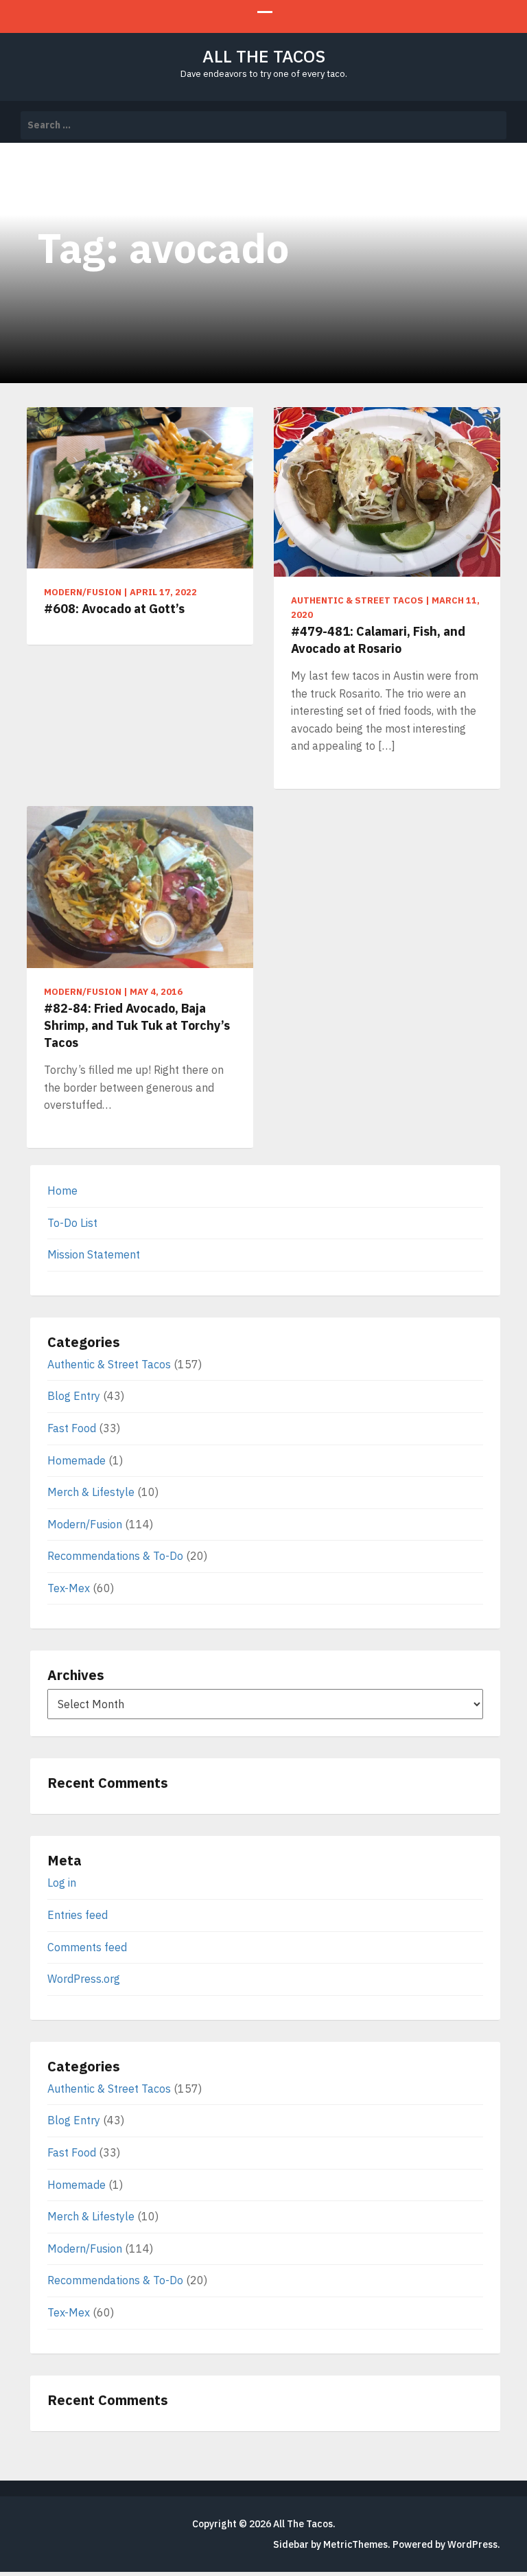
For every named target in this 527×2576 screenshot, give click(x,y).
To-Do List (72, 1223)
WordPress (472, 2544)
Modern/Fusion (85, 1524)
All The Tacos (264, 56)
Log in (62, 1883)
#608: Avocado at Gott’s (114, 609)
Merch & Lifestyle (91, 1492)
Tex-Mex (69, 1588)
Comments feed (87, 1947)
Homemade (77, 1460)
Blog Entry (74, 1396)
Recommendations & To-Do (115, 1556)
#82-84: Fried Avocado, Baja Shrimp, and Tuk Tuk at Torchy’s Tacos (137, 1025)
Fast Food (72, 1428)
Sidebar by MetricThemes (330, 2544)
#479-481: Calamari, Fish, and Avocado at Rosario (378, 640)
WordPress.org (84, 1979)
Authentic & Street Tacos (109, 1364)
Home (62, 1191)
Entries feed (78, 1915)
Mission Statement (94, 1254)
